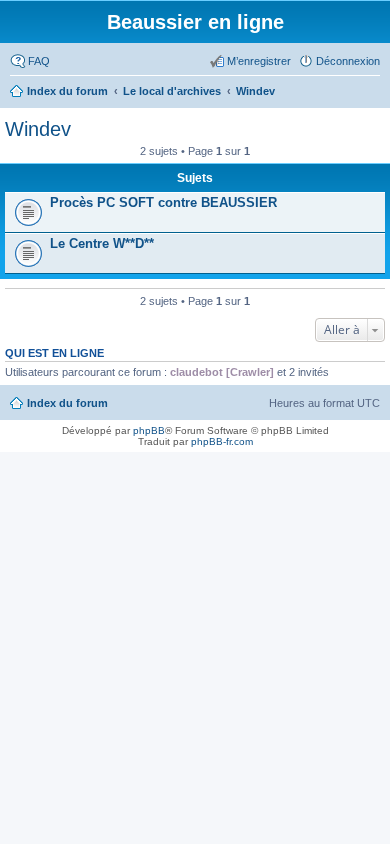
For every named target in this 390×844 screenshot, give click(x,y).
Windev (38, 129)
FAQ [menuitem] (39, 61)
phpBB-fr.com (222, 441)
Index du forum (67, 403)
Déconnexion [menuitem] (348, 61)
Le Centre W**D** (102, 243)
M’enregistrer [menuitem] (259, 61)
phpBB (149, 430)
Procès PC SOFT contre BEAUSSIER (163, 202)
